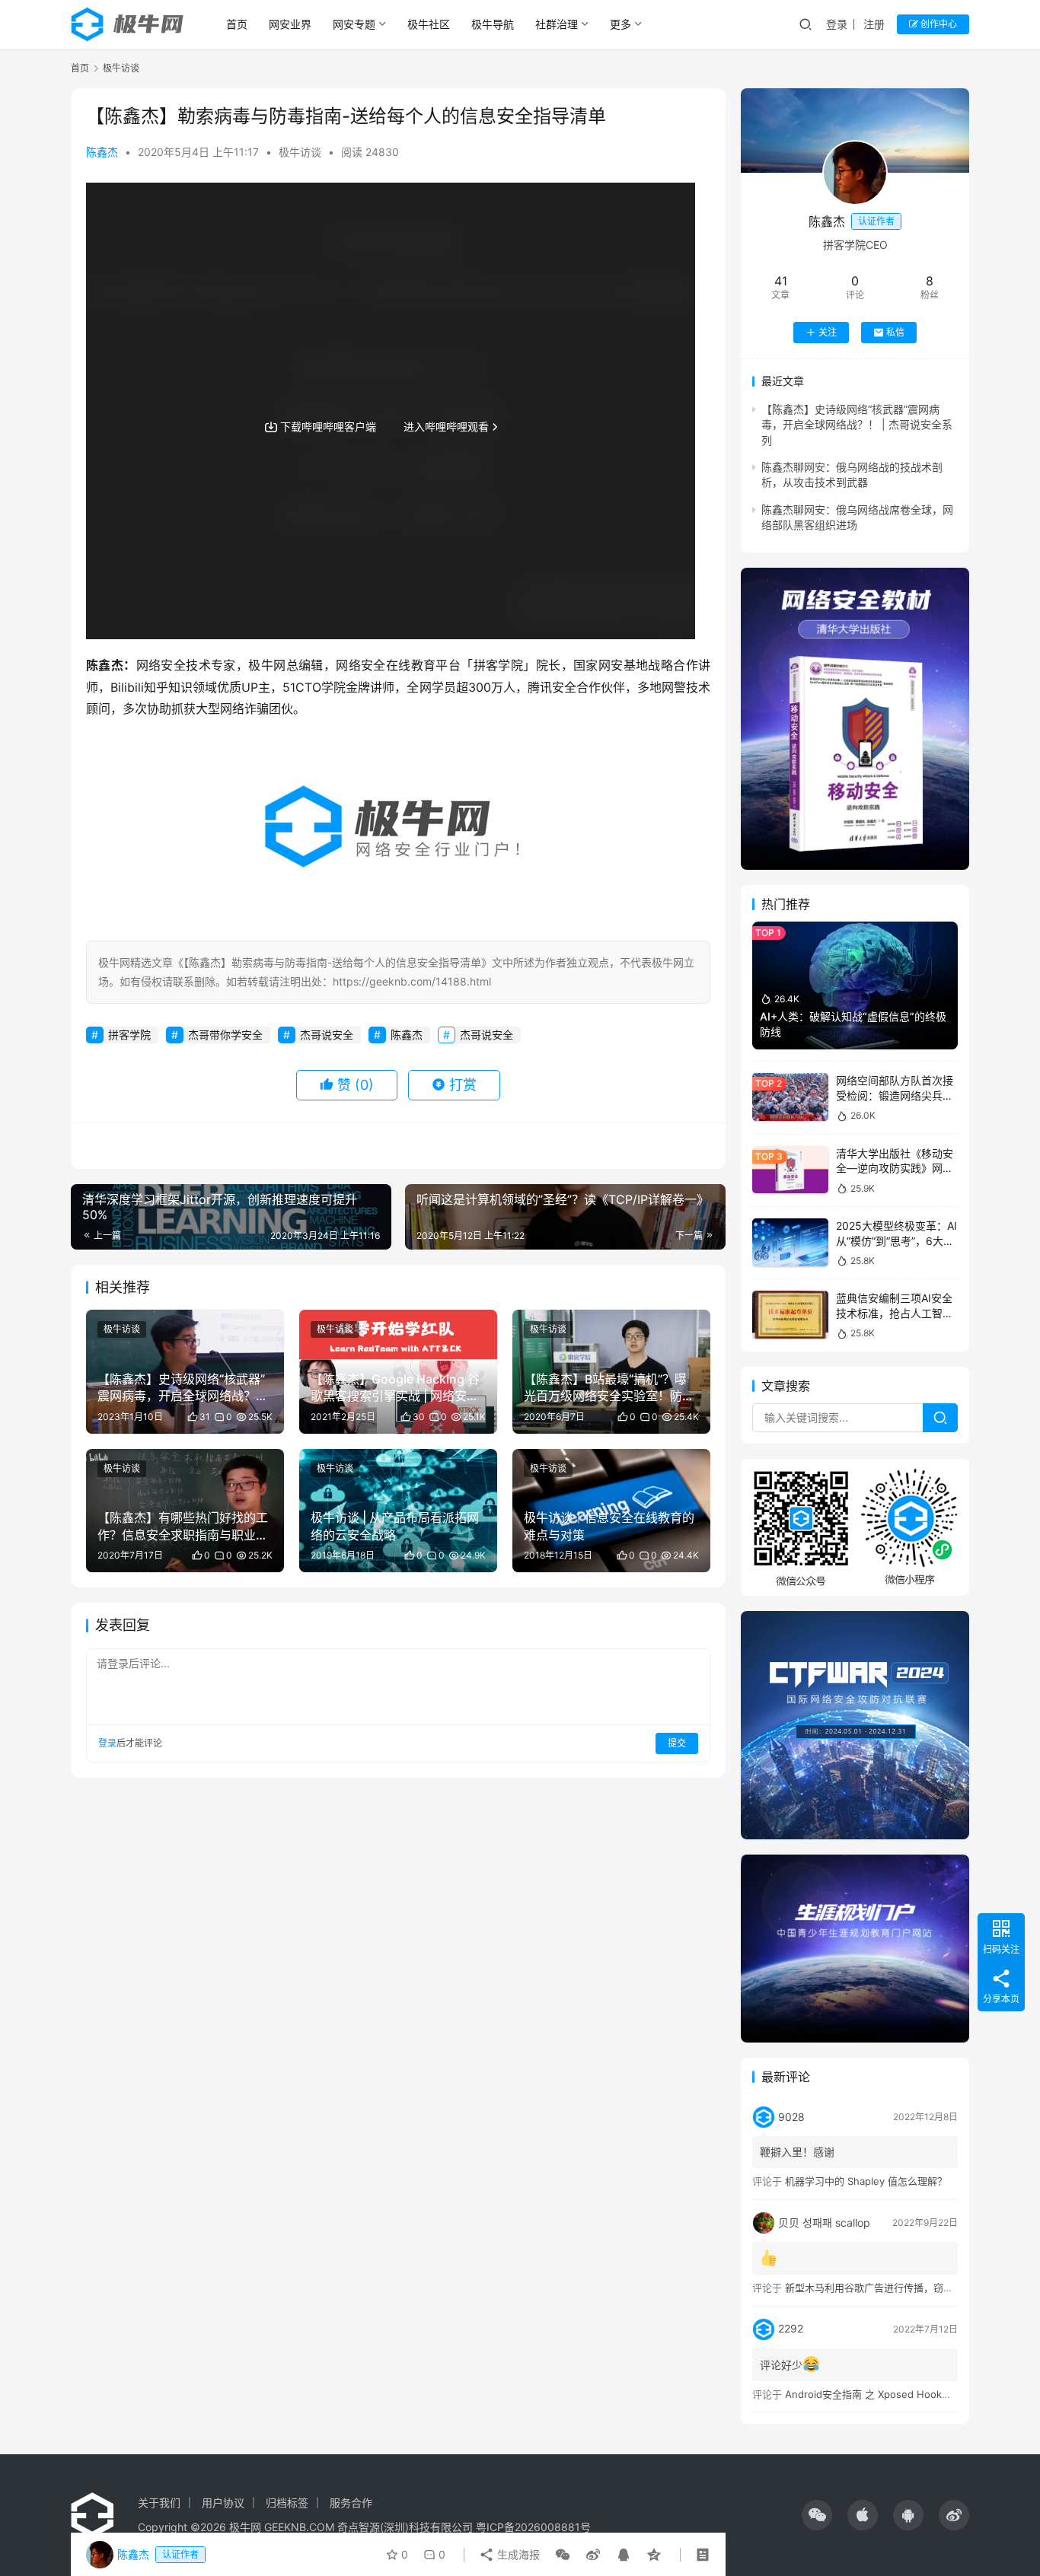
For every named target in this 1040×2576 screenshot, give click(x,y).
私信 (895, 332)
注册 (874, 24)
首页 (237, 24)
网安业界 (290, 24)
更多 (620, 24)
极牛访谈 (300, 152)
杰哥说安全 (327, 1035)
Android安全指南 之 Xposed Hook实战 (873, 2394)
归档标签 (287, 2503)
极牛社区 (429, 24)
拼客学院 (129, 1035)
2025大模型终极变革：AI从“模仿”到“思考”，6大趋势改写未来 (896, 1240)
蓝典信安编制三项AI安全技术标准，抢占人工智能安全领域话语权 (895, 1313)
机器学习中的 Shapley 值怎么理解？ (866, 2181)
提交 (677, 1743)
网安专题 (354, 24)
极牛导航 (493, 24)
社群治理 (557, 24)
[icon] (817, 2515)
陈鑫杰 (102, 152)
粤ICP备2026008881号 (533, 2527)
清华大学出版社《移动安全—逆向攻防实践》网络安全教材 (895, 1168)
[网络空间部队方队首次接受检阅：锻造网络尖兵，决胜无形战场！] (790, 1097)
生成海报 (517, 2554)
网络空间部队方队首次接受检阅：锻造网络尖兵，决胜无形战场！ (895, 1095)
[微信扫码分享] (563, 2555)
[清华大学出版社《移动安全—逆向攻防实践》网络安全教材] (790, 1170)
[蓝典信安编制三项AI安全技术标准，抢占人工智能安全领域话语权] (790, 1315)
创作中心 (938, 24)
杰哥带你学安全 (225, 1035)
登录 (837, 24)
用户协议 (223, 2503)
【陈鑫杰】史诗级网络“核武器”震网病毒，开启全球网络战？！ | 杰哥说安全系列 (857, 425)
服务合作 (351, 2503)
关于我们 (159, 2503)
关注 (828, 332)
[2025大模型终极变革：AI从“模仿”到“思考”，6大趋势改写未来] (790, 1242)
